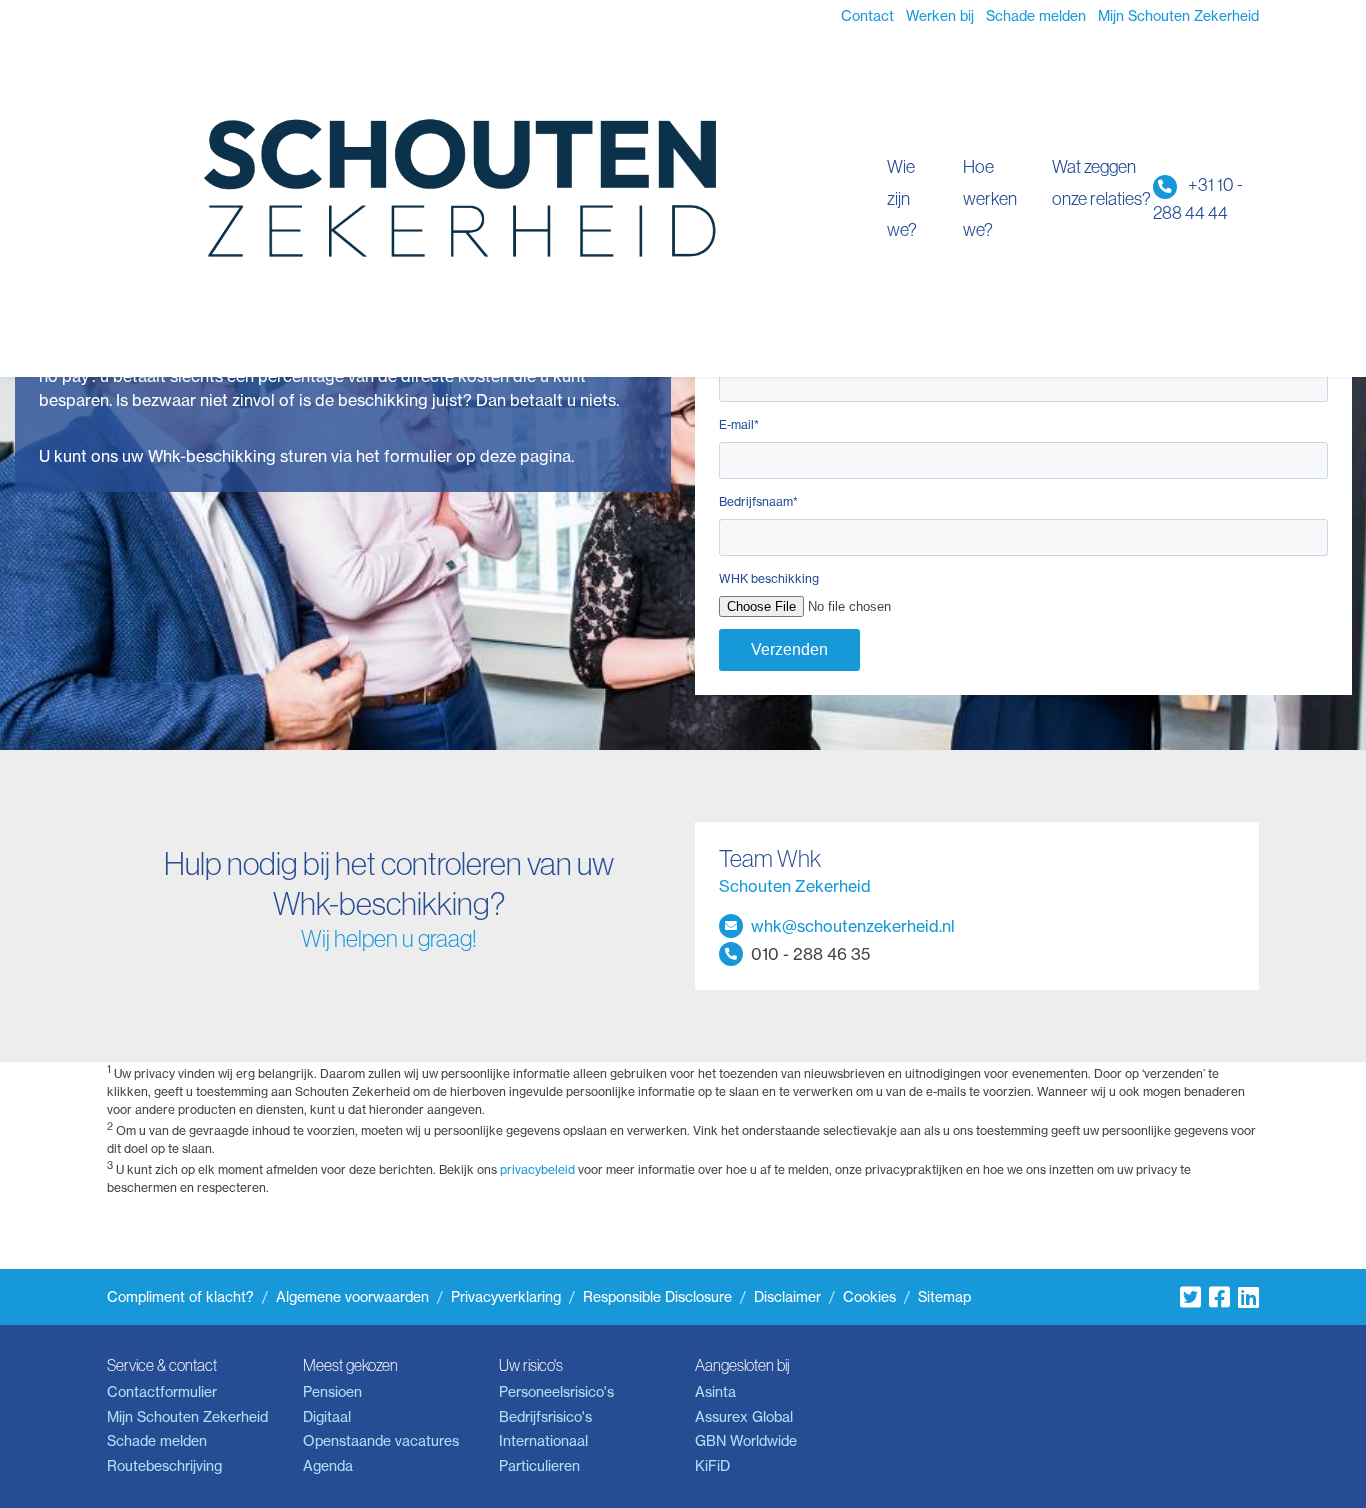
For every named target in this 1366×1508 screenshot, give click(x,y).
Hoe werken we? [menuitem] (990, 198)
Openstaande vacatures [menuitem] (381, 1441)
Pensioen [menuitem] (332, 1392)
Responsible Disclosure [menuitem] (657, 1297)
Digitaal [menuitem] (327, 1417)
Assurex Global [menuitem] (744, 1417)
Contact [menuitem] (867, 16)
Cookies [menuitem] (869, 1297)
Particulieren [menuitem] (539, 1466)
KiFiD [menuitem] (712, 1466)
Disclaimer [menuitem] (787, 1297)
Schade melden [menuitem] (1036, 16)
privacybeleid (537, 1169)
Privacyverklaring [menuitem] (506, 1297)
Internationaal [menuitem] (543, 1441)
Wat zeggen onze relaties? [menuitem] (1101, 182)
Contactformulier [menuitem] (162, 1392)
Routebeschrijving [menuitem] (164, 1466)
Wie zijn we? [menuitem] (902, 198)
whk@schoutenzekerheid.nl (853, 926)
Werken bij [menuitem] (940, 16)
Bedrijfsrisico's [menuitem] (545, 1417)
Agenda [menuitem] (328, 1466)
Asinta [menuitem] (715, 1392)
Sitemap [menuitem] (944, 1297)
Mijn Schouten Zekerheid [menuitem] (1178, 16)
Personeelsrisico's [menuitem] (556, 1392)
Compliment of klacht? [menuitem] (180, 1297)
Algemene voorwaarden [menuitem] (352, 1297)
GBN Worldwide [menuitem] (746, 1441)
